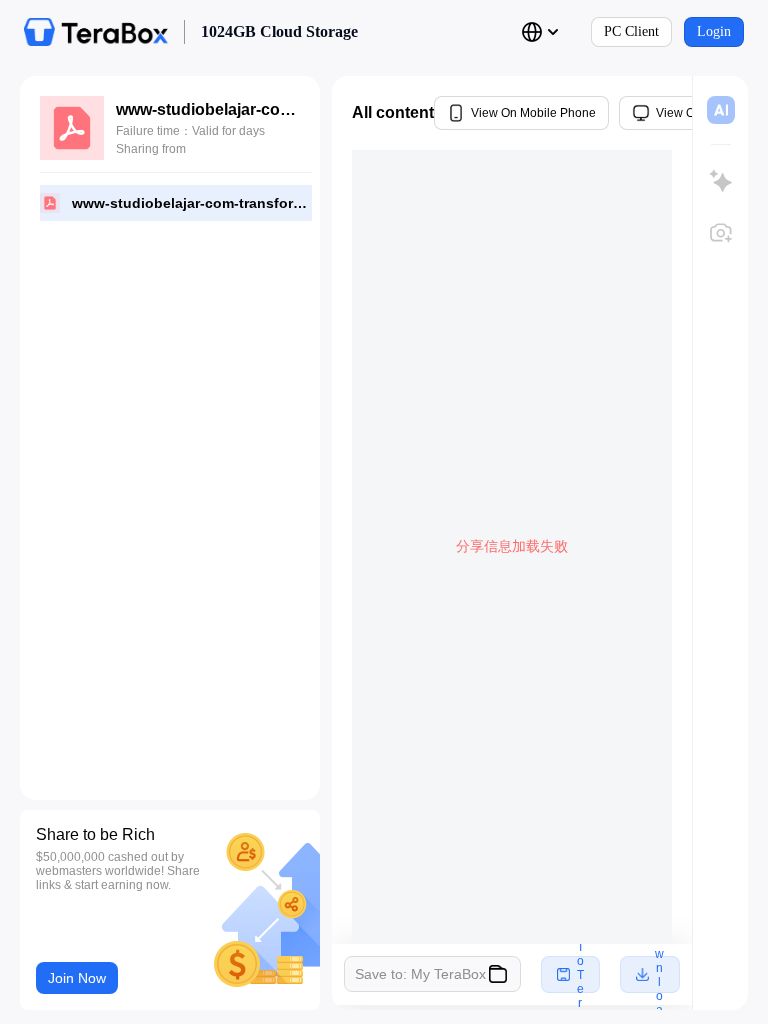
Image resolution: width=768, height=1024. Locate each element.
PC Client (631, 31)
